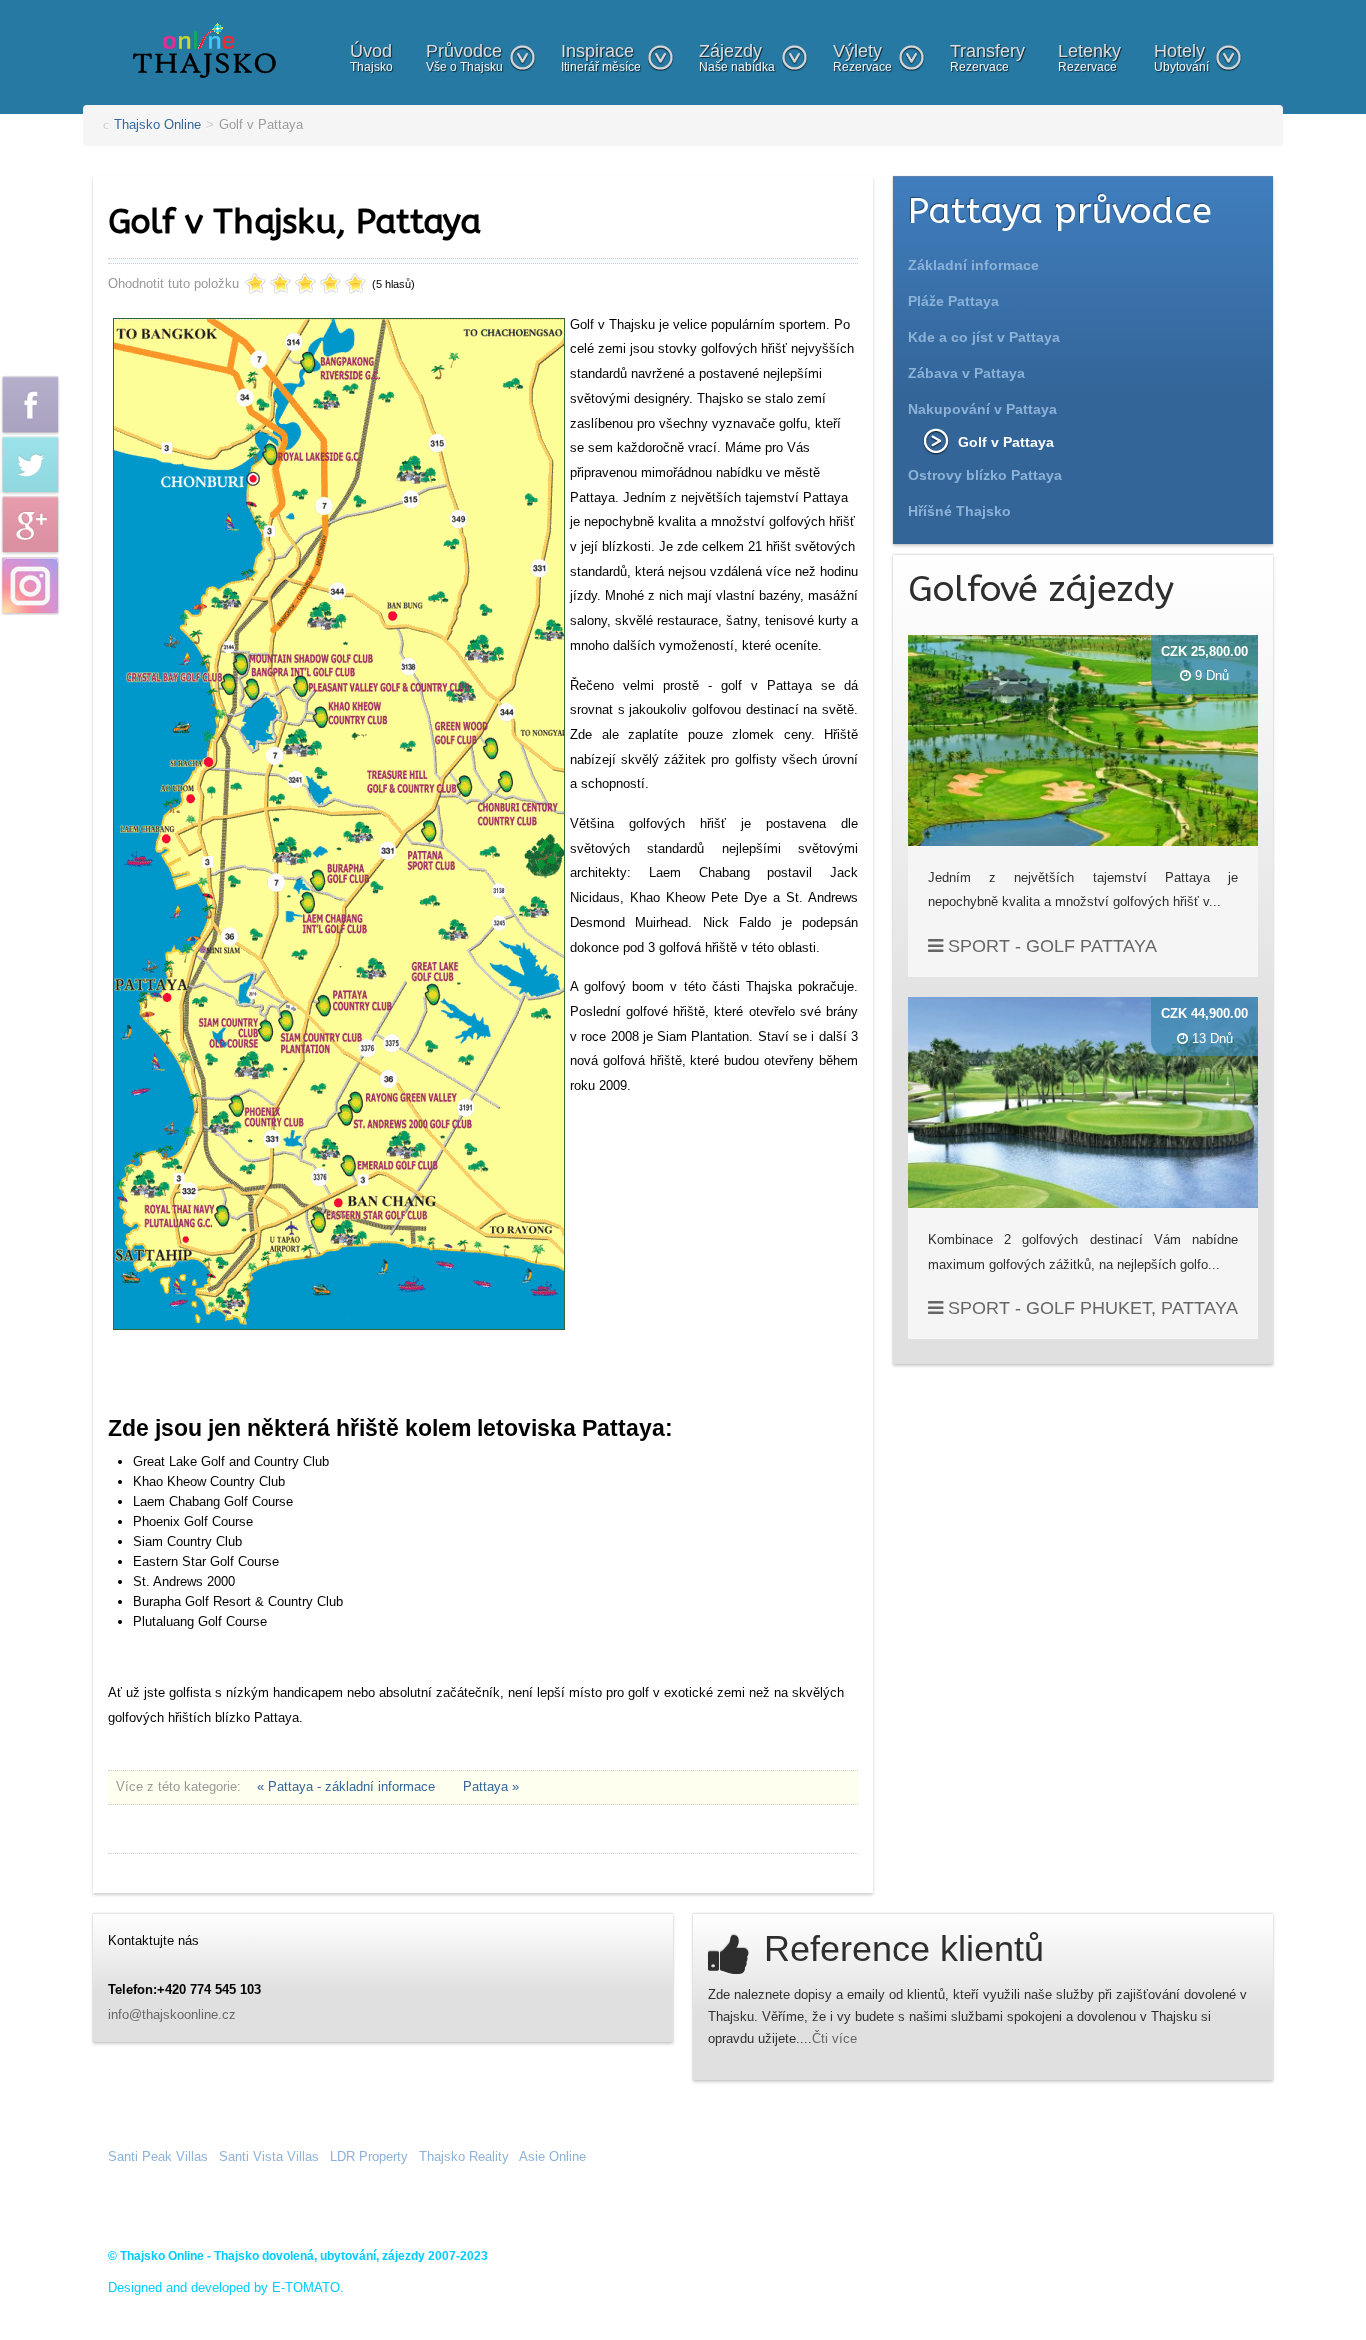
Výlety (862, 57)
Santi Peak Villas (158, 2156)
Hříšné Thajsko (959, 511)
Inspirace (601, 57)
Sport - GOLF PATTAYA (1050, 946)
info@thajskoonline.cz (172, 2014)
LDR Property (369, 2156)
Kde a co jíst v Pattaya (984, 337)
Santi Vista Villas (269, 2156)
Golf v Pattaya (1006, 442)
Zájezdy (737, 57)
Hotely (1181, 57)
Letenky (1089, 57)
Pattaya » (491, 1786)
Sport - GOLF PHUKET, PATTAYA (1090, 1308)
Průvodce (464, 57)
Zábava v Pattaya (966, 373)
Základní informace (973, 265)
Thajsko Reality (464, 2156)
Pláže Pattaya (953, 301)
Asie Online (552, 2156)
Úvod (371, 57)
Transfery (987, 57)
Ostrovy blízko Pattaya (985, 475)
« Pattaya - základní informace (348, 1786)
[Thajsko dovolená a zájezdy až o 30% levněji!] (204, 49)
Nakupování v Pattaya (982, 409)
